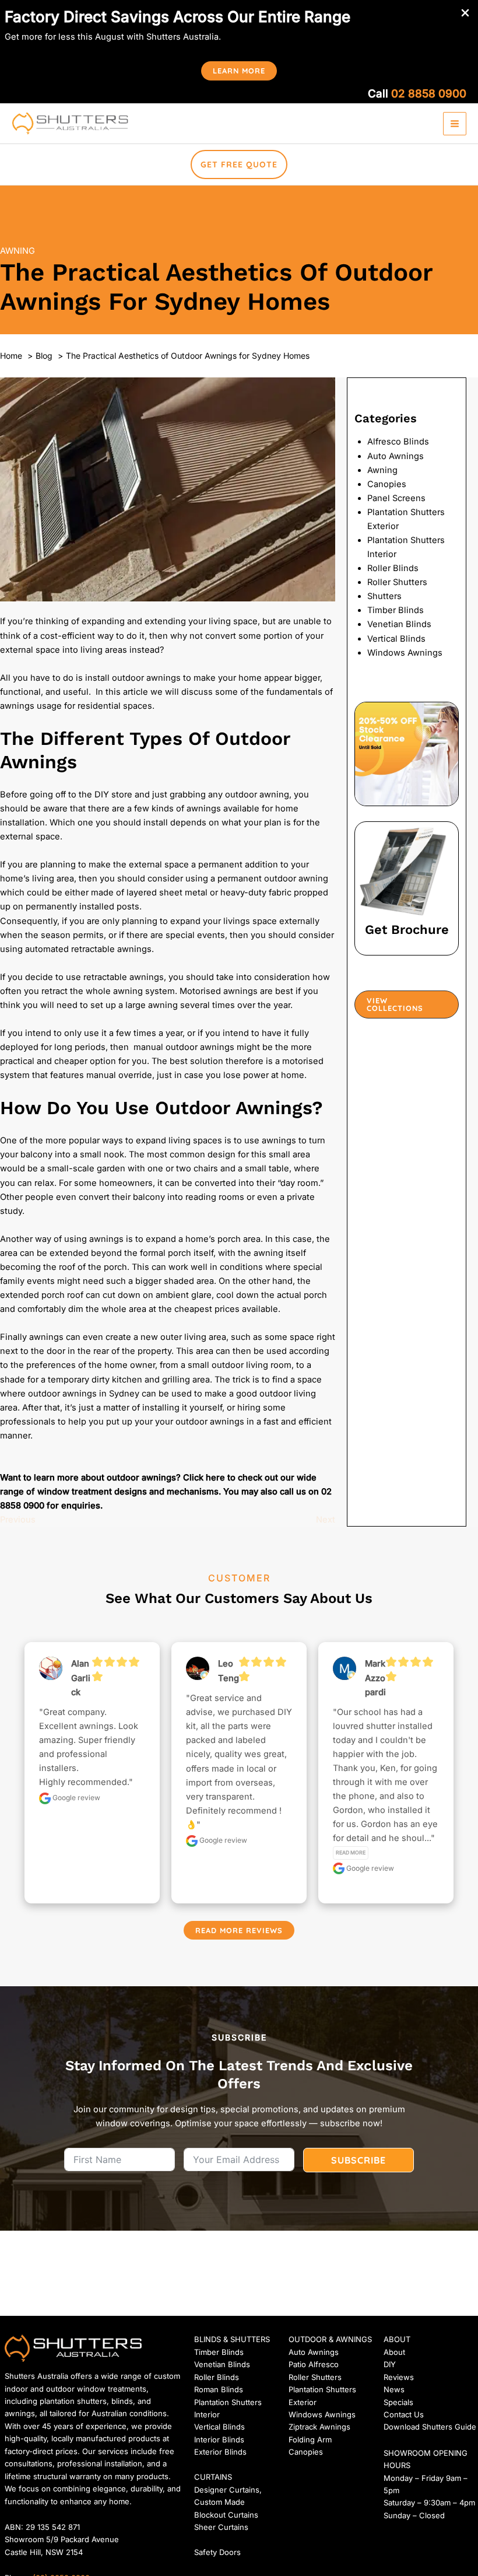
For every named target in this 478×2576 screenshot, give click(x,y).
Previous (18, 1520)
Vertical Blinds (396, 639)
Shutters (384, 596)
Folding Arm (310, 2439)
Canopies (387, 484)
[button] (239, 71)
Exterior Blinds (220, 2452)
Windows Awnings (405, 653)
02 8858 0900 (429, 94)
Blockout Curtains (226, 2515)
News (394, 2389)
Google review (75, 1798)
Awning (17, 251)
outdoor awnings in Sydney (84, 1394)
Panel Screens (396, 498)
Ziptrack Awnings (319, 2427)
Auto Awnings (396, 456)
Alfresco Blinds (398, 442)
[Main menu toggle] (455, 124)
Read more (351, 1853)
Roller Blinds (393, 568)
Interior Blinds (219, 2439)
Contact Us (404, 2414)
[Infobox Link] (407, 889)
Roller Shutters (397, 582)
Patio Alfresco (314, 2364)
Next (326, 1520)
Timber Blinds (396, 610)
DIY (390, 2364)
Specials (398, 2402)
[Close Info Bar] (465, 13)
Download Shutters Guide (430, 2427)
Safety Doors (217, 2552)
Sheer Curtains (221, 2527)
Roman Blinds (219, 2389)
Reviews (399, 2377)
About (394, 2352)
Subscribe (358, 2160)
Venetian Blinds (399, 624)
